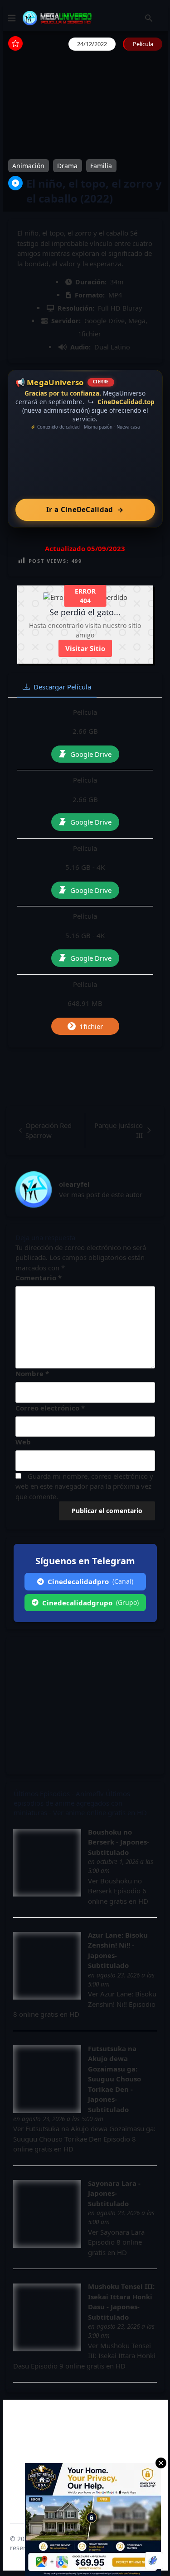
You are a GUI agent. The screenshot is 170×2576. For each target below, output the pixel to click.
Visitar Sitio (85, 648)
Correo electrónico (50, 1408)
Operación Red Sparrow (49, 1130)
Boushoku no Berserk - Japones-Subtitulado (119, 1842)
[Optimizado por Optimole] (154, 2561)
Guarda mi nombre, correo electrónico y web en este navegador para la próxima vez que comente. (84, 1486)
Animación (28, 166)
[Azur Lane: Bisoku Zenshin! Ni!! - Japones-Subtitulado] (47, 1966)
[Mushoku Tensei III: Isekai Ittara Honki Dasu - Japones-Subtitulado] (47, 2317)
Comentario (39, 1278)
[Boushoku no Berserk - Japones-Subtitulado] (47, 1863)
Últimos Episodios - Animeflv (59, 1793)
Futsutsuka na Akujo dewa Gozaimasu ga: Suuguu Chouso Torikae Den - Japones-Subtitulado (114, 2079)
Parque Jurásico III (119, 1130)
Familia (101, 166)
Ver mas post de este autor (101, 1194)
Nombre (32, 1373)
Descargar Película (62, 687)
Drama (67, 166)
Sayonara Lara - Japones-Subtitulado (114, 2193)
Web (23, 1442)
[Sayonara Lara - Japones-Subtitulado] (47, 2214)
